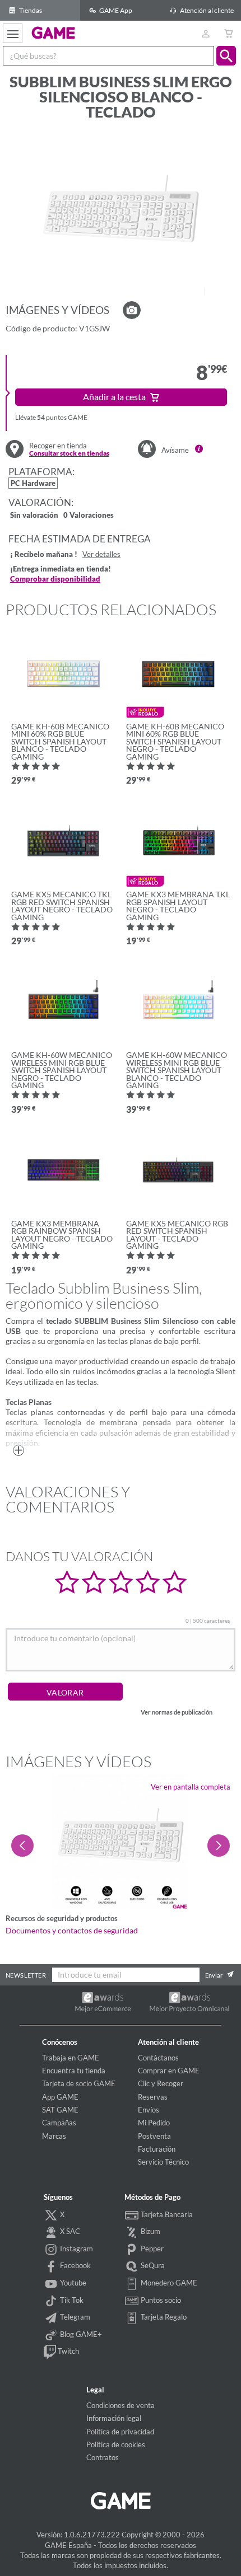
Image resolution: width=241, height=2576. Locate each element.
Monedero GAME (168, 2283)
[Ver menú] (13, 33)
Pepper (151, 2249)
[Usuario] (205, 33)
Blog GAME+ (80, 2334)
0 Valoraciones (89, 516)
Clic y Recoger (161, 2083)
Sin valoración (34, 516)
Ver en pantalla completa (191, 1787)
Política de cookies (116, 2444)
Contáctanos (158, 2058)
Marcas (54, 2136)
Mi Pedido (154, 2123)
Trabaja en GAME (71, 2058)
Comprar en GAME (169, 2071)
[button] (226, 56)
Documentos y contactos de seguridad (72, 1931)
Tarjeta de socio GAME (79, 2083)
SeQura (152, 2265)
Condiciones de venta (121, 2405)
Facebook (75, 2265)
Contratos (103, 2457)
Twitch (68, 2351)
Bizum (150, 2231)
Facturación (157, 2149)
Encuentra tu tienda (74, 2071)
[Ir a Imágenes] (132, 310)
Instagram (76, 2249)
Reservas (153, 2097)
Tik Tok (71, 2300)
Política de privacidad (120, 2432)
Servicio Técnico (163, 2162)
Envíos (149, 2110)
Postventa (154, 2136)
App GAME (60, 2097)
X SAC (69, 2231)
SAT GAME (60, 2110)
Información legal (114, 2418)
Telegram (74, 2317)
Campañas (59, 2123)
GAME (54, 32)
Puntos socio (160, 2300)
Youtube (72, 2283)
